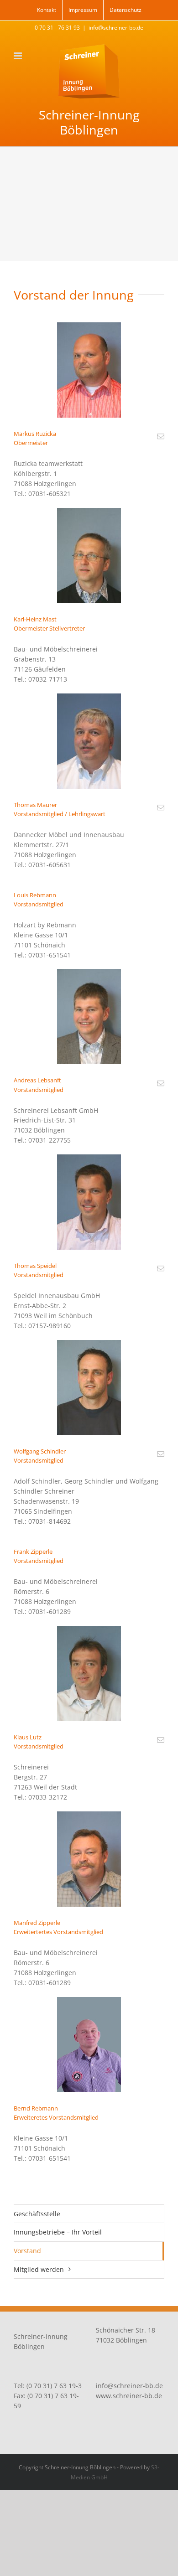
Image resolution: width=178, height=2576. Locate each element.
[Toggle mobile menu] (18, 56)
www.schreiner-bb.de (129, 2396)
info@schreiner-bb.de (116, 28)
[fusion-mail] (161, 436)
